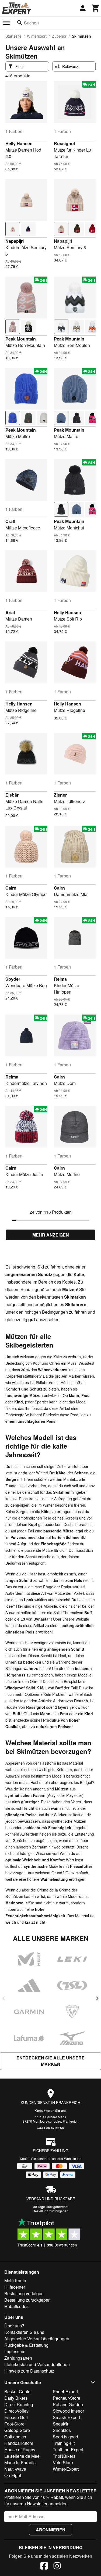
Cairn (11, 888)
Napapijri (15, 241)
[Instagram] (57, 2567)
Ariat (10, 612)
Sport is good (65, 2437)
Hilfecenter (15, 2287)
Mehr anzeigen (51, 1235)
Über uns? (14, 2326)
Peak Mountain (21, 339)
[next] (97, 1998)
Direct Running (19, 2404)
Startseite (13, 36)
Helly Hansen (19, 143)
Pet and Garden (68, 2404)
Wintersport (37, 36)
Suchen (31, 23)
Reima (60, 979)
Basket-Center (18, 2392)
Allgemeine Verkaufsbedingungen (37, 2339)
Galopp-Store (17, 2430)
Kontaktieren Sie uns (50, 2111)
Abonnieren (51, 2530)
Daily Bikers (16, 2398)
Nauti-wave (15, 2469)
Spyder (13, 979)
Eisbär (12, 795)
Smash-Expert (66, 2417)
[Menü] (6, 23)
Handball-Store (19, 2443)
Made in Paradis (20, 2462)
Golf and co (15, 2437)
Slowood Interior (68, 2411)
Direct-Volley (16, 2411)
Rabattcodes (16, 2306)
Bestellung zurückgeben (51, 2211)
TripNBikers (64, 2456)
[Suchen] (20, 23)
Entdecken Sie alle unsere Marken (50, 2061)
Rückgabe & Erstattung (26, 2345)
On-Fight (13, 2475)
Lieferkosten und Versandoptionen (37, 2364)
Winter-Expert (66, 2469)
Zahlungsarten (18, 2358)
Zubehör (59, 36)
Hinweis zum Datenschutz (29, 2371)
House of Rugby (20, 2450)
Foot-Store (14, 2424)
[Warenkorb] (96, 8)
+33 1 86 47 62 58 (50, 2128)
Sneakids (62, 2430)
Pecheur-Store (67, 2398)
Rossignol (64, 143)
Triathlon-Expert (68, 2450)
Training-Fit (64, 2443)
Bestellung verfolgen (24, 2293)
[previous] (4, 1998)
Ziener (60, 795)
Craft (10, 521)
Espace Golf (16, 2417)
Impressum (15, 2351)
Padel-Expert (65, 2392)
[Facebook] (44, 2567)
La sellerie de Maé (22, 2456)
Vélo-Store (63, 2462)
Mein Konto (15, 2281)
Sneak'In (61, 2424)
